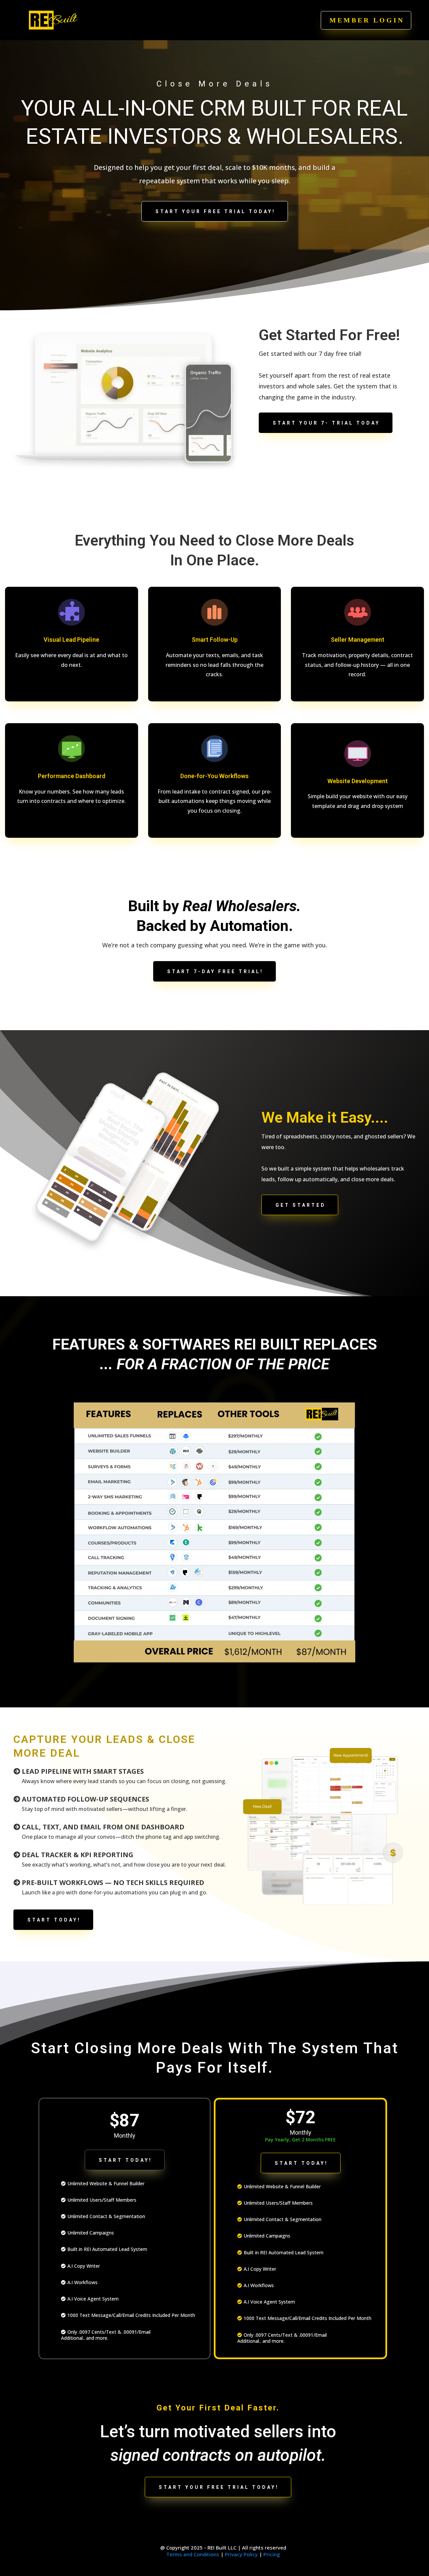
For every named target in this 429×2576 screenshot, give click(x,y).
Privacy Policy (241, 2554)
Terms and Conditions (193, 2554)
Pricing (272, 2554)
